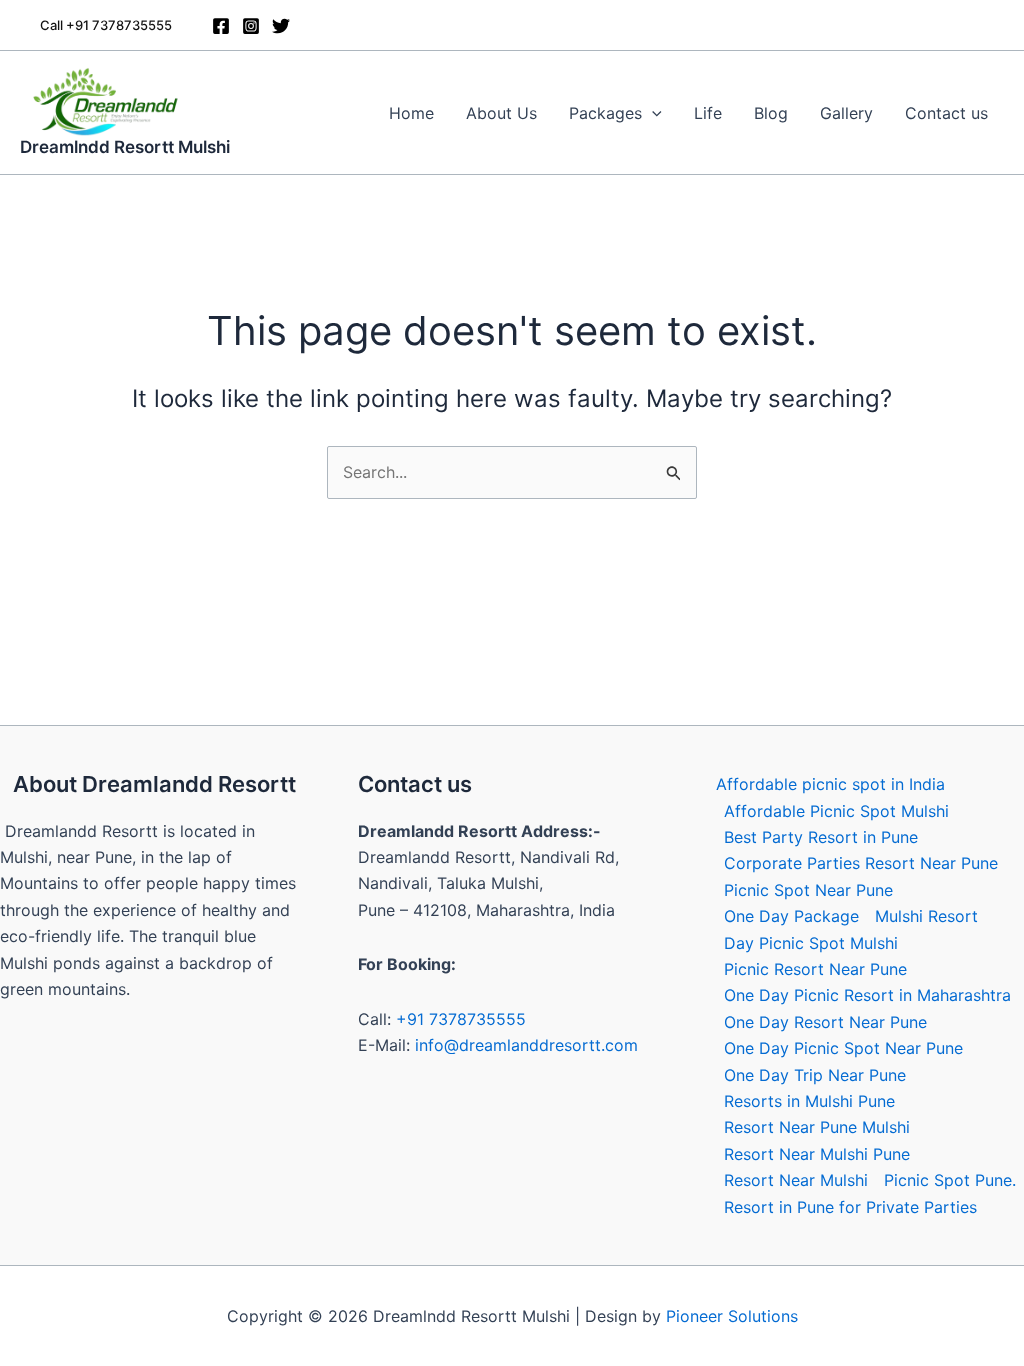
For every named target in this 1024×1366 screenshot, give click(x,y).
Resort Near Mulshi (796, 1180)
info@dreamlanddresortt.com (526, 1045)
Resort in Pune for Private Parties (850, 1207)
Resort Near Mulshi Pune (817, 1154)
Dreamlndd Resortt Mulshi (125, 147)
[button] (106, 25)
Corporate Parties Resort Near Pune (861, 863)
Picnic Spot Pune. (950, 1180)
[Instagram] (251, 26)
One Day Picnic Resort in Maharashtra (867, 995)
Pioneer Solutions (732, 1316)
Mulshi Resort (926, 916)
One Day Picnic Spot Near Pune (843, 1048)
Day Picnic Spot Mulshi (811, 943)
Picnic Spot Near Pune (808, 890)
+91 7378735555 (461, 1019)
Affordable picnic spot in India (830, 784)
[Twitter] (281, 26)
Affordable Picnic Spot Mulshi (836, 811)
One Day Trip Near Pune (815, 1075)
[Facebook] (221, 26)
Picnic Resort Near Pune (815, 969)
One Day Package (791, 916)
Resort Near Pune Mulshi (817, 1127)
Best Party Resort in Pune (821, 837)
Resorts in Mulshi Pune (809, 1101)
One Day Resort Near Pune (825, 1022)
